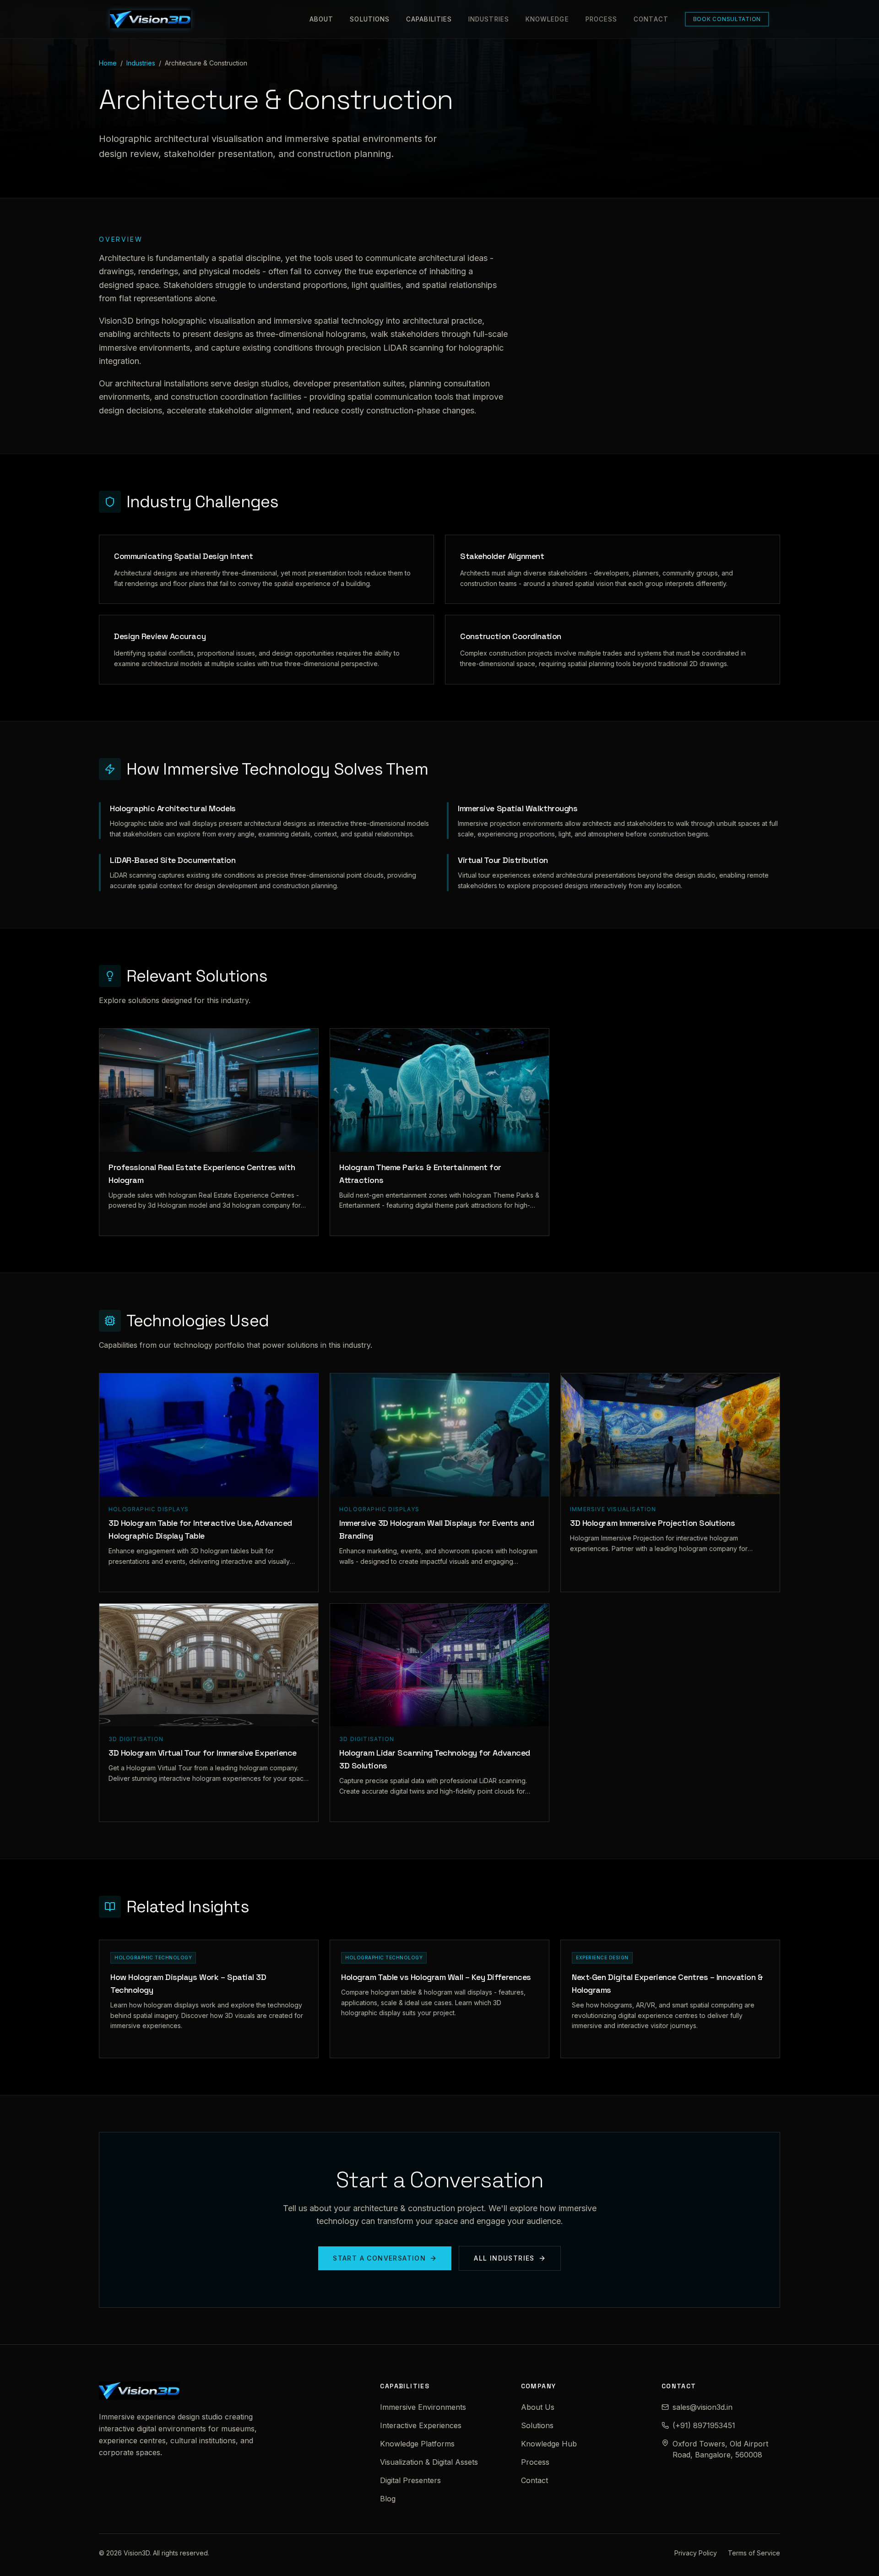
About (321, 19)
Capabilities (429, 19)
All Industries (504, 2258)
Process (602, 19)
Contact (651, 19)
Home (108, 63)
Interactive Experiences (421, 2425)
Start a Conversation (379, 2258)
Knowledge (547, 19)
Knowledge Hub (549, 2444)
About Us (538, 2407)
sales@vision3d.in (703, 2407)
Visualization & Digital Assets (429, 2462)
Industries (489, 19)
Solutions (370, 19)
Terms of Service (754, 2553)
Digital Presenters (410, 2480)
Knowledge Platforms (417, 2444)
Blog (388, 2499)
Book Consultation (727, 19)
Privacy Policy (696, 2553)
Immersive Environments (423, 2407)
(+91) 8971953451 (704, 2425)
